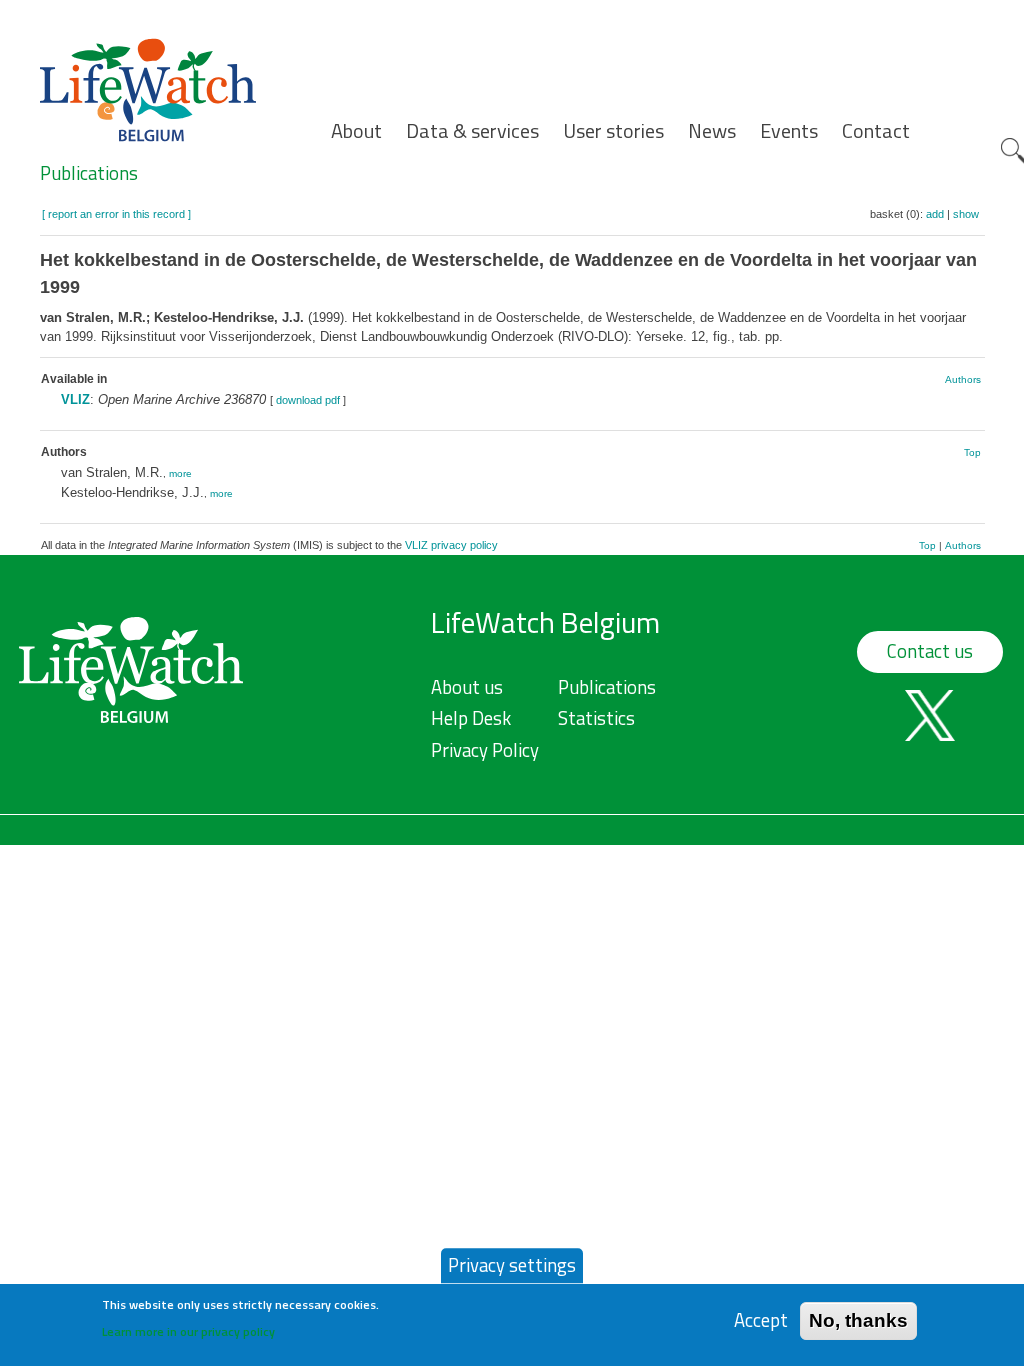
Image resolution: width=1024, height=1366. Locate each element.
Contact (876, 131)
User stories (613, 131)
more (180, 473)
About (356, 131)
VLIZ (75, 399)
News (712, 131)
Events (789, 131)
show (966, 214)
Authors (963, 379)
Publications (89, 173)
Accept (761, 1320)
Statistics (596, 718)
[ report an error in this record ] (116, 214)
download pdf (308, 400)
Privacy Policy (485, 750)
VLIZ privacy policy (451, 545)
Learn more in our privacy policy (188, 1331)
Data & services (472, 131)
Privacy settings (512, 1265)
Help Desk (471, 718)
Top (972, 452)
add (935, 214)
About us (467, 687)
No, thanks (858, 1320)
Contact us (930, 651)
